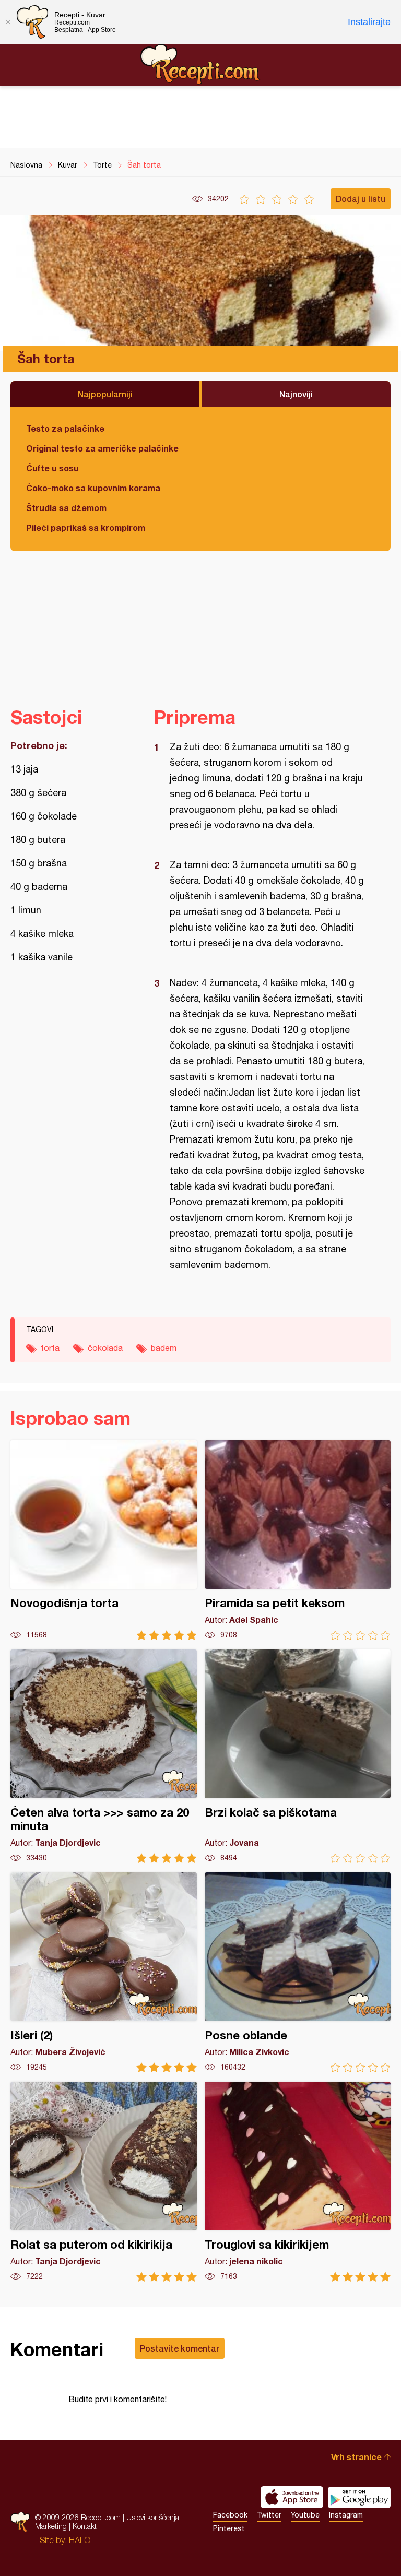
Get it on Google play (359, 2497)
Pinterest (229, 2528)
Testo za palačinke (65, 428)
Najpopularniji (105, 394)
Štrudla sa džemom (66, 508)
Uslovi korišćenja (153, 2517)
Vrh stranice (356, 2457)
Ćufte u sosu (52, 468)
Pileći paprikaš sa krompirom (86, 527)
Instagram (346, 2515)
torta (50, 1348)
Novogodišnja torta (104, 1540)
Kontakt (85, 2526)
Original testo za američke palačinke (102, 448)
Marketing (51, 2526)
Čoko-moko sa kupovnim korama (93, 488)
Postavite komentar (180, 2348)
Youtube (305, 2515)
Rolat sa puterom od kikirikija (104, 2182)
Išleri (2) (104, 1972)
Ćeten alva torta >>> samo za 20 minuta (104, 1756)
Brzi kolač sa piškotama (298, 1756)
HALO (80, 2540)
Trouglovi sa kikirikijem (298, 2182)
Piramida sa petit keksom (298, 1540)
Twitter (269, 2515)
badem (164, 1348)
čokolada (105, 1348)
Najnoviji (296, 394)
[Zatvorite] (8, 22)
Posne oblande (298, 1972)
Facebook (230, 2515)
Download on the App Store (292, 2497)
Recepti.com (200, 64)
